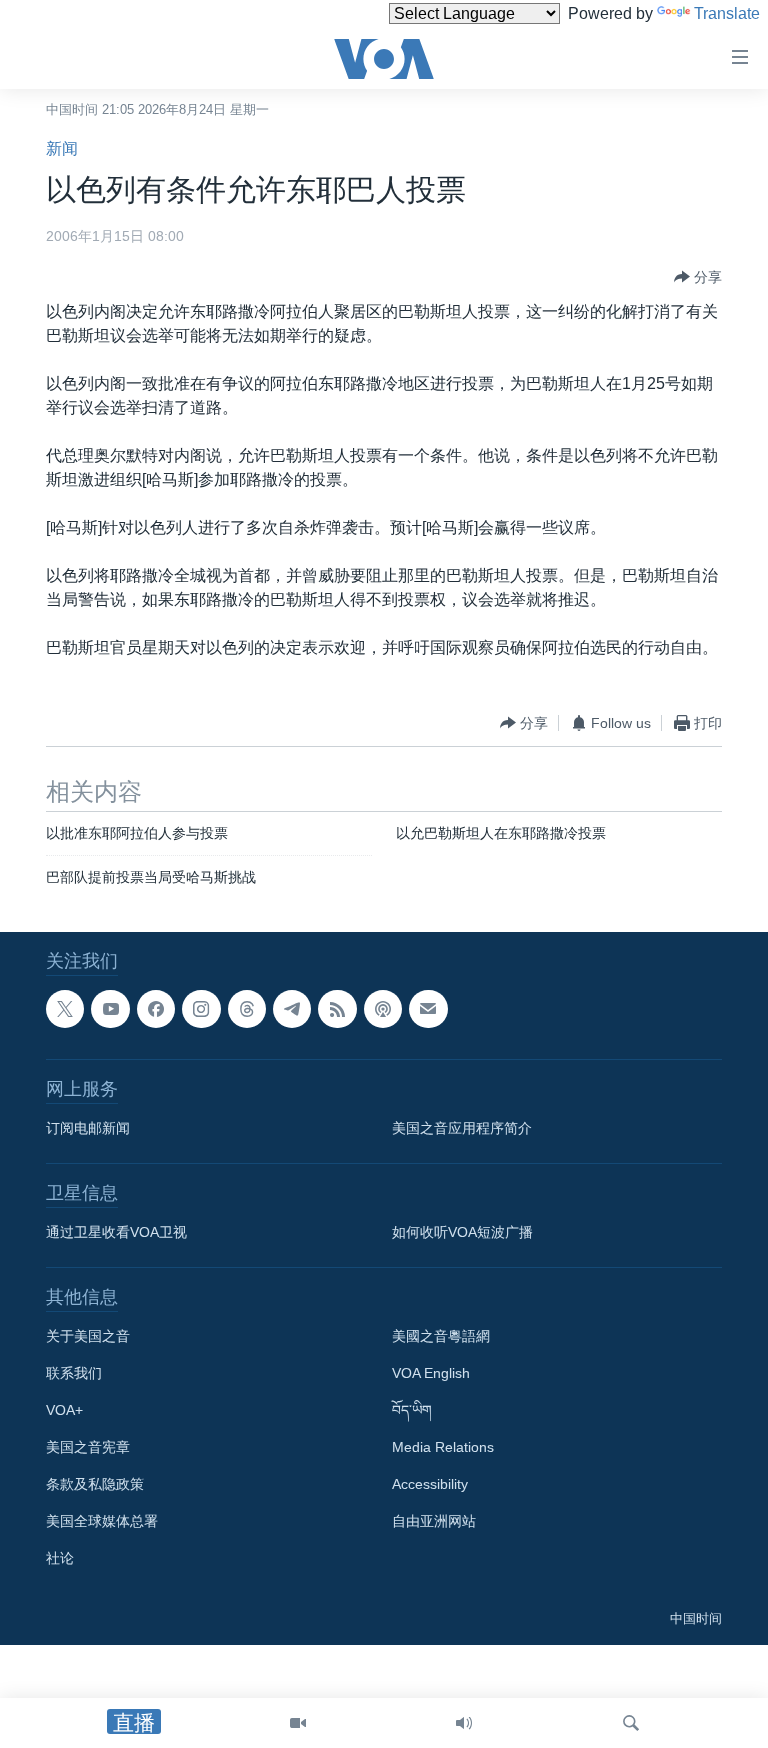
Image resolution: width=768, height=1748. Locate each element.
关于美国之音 (88, 1336)
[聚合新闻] (337, 1009)
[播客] (383, 1009)
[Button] (698, 277)
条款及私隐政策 (95, 1484)
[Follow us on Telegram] (292, 1009)
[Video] (298, 1723)
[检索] (631, 1723)
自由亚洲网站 (434, 1521)
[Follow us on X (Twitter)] (65, 1009)
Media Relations (443, 1447)
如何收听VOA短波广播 (462, 1232)
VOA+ (64, 1410)
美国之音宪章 (88, 1447)
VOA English (431, 1373)
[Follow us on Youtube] (110, 1009)
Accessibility (430, 1484)
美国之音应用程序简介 (462, 1128)
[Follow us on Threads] (247, 1009)
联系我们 (74, 1373)
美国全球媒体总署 (102, 1521)
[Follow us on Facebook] (156, 1009)
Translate (727, 13)
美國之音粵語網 (441, 1336)
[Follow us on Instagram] (201, 1009)
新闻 (62, 148)
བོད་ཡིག (412, 1410)
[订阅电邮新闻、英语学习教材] (428, 1009)
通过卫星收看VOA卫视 (116, 1232)
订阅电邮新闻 (88, 1128)
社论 (60, 1558)
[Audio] (464, 1723)
